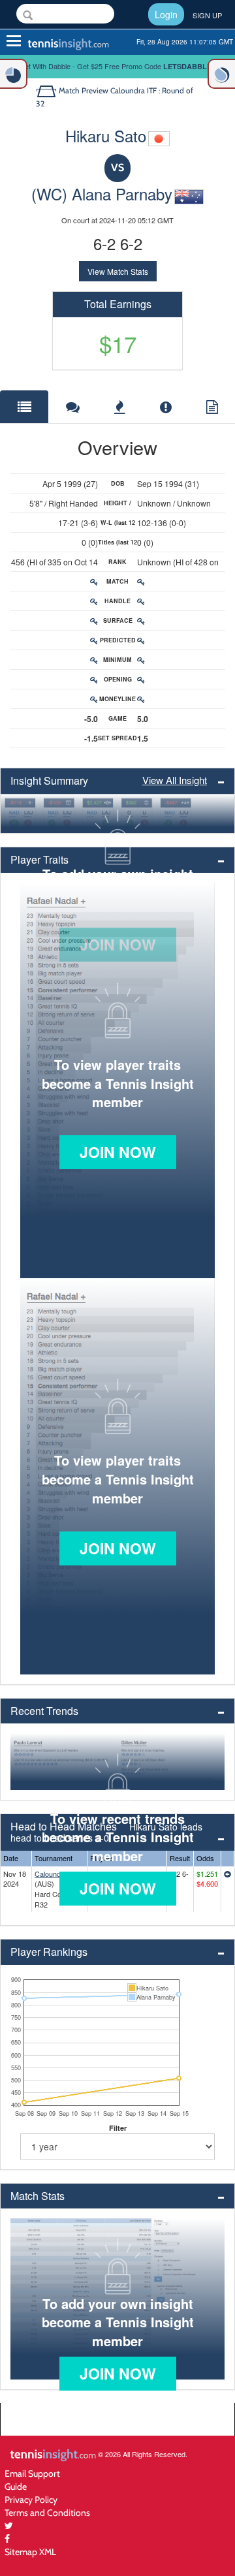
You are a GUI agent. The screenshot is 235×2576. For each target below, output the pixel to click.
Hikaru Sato (106, 135)
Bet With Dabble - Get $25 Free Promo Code (118, 66)
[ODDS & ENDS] (14, 74)
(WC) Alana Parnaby (102, 194)
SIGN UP (207, 15)
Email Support (32, 2473)
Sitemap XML (30, 2552)
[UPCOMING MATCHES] (221, 74)
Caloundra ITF (57, 1874)
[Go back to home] (47, 90)
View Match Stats (118, 271)
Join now (118, 1152)
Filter (118, 2128)
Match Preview (84, 90)
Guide (16, 2486)
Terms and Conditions (47, 2512)
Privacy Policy (31, 2499)
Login (166, 14)
